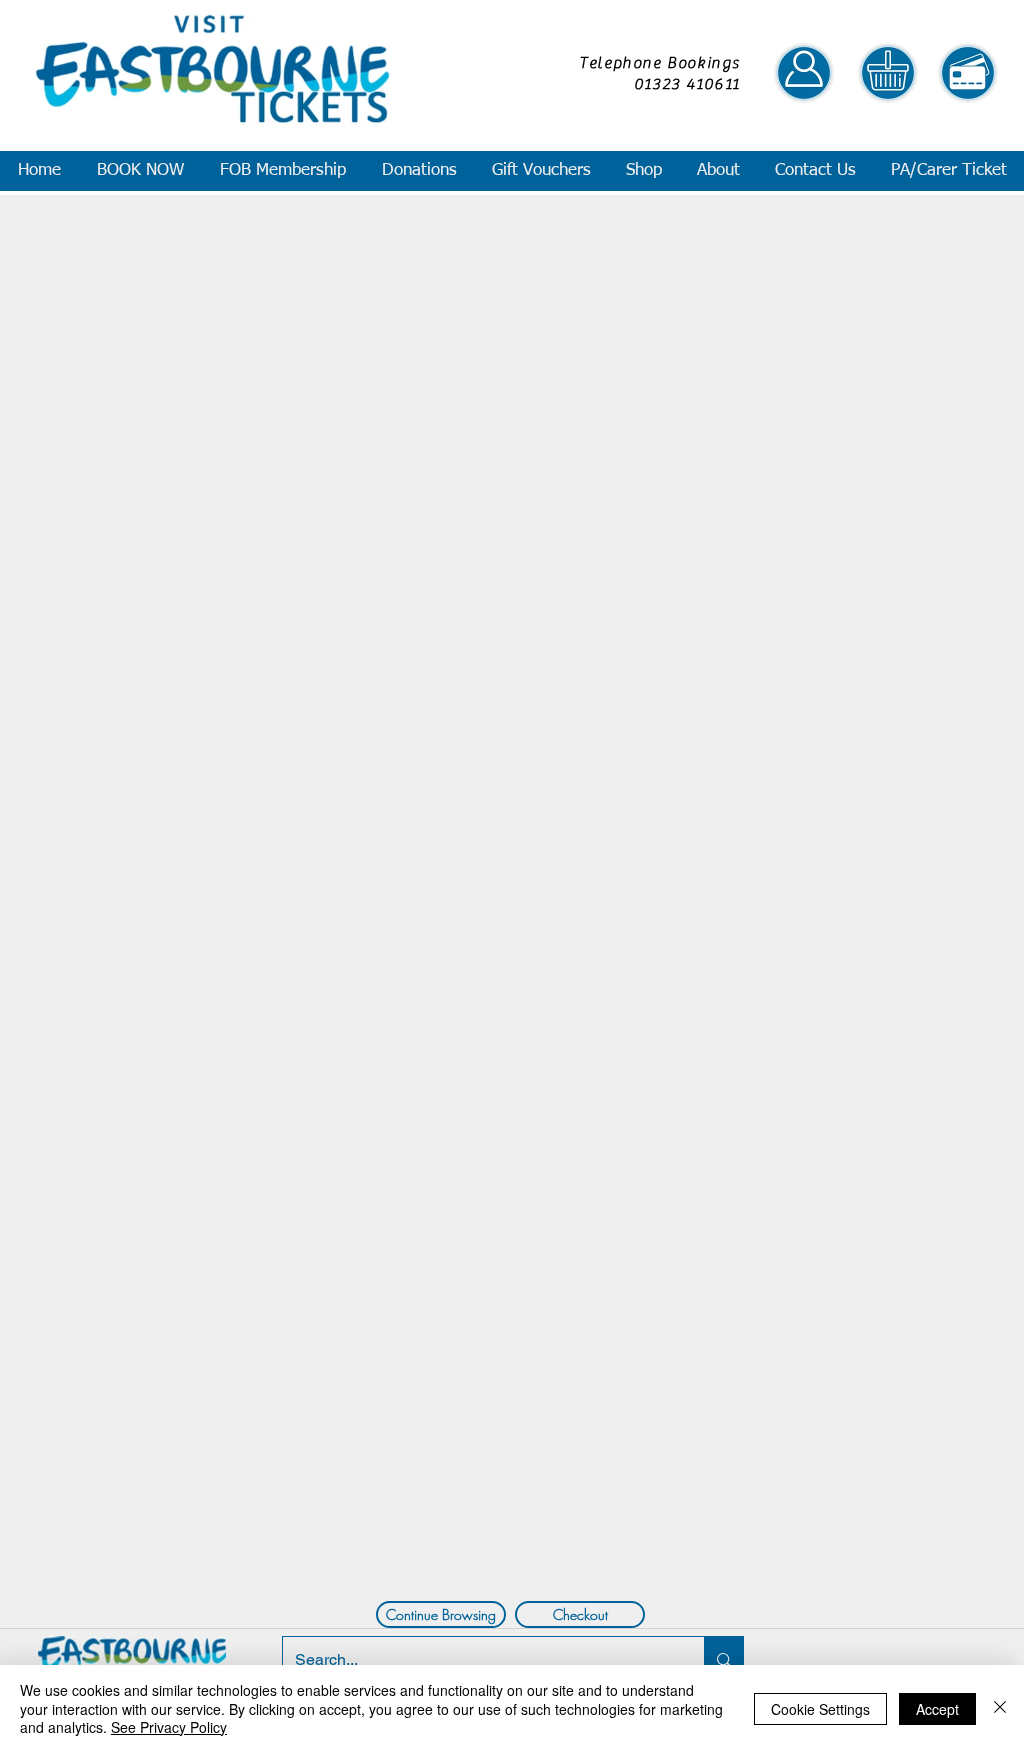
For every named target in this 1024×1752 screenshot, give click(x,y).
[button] (139, 171)
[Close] (1000, 1708)
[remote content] (510, 494)
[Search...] (723, 1660)
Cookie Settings (820, 1709)
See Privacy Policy (169, 1727)
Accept (937, 1709)
